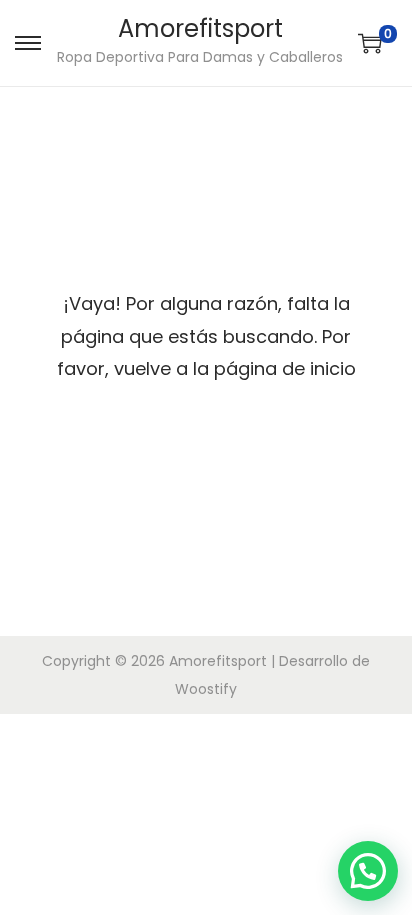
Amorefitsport (200, 28)
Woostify (206, 689)
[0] (370, 43)
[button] (368, 871)
